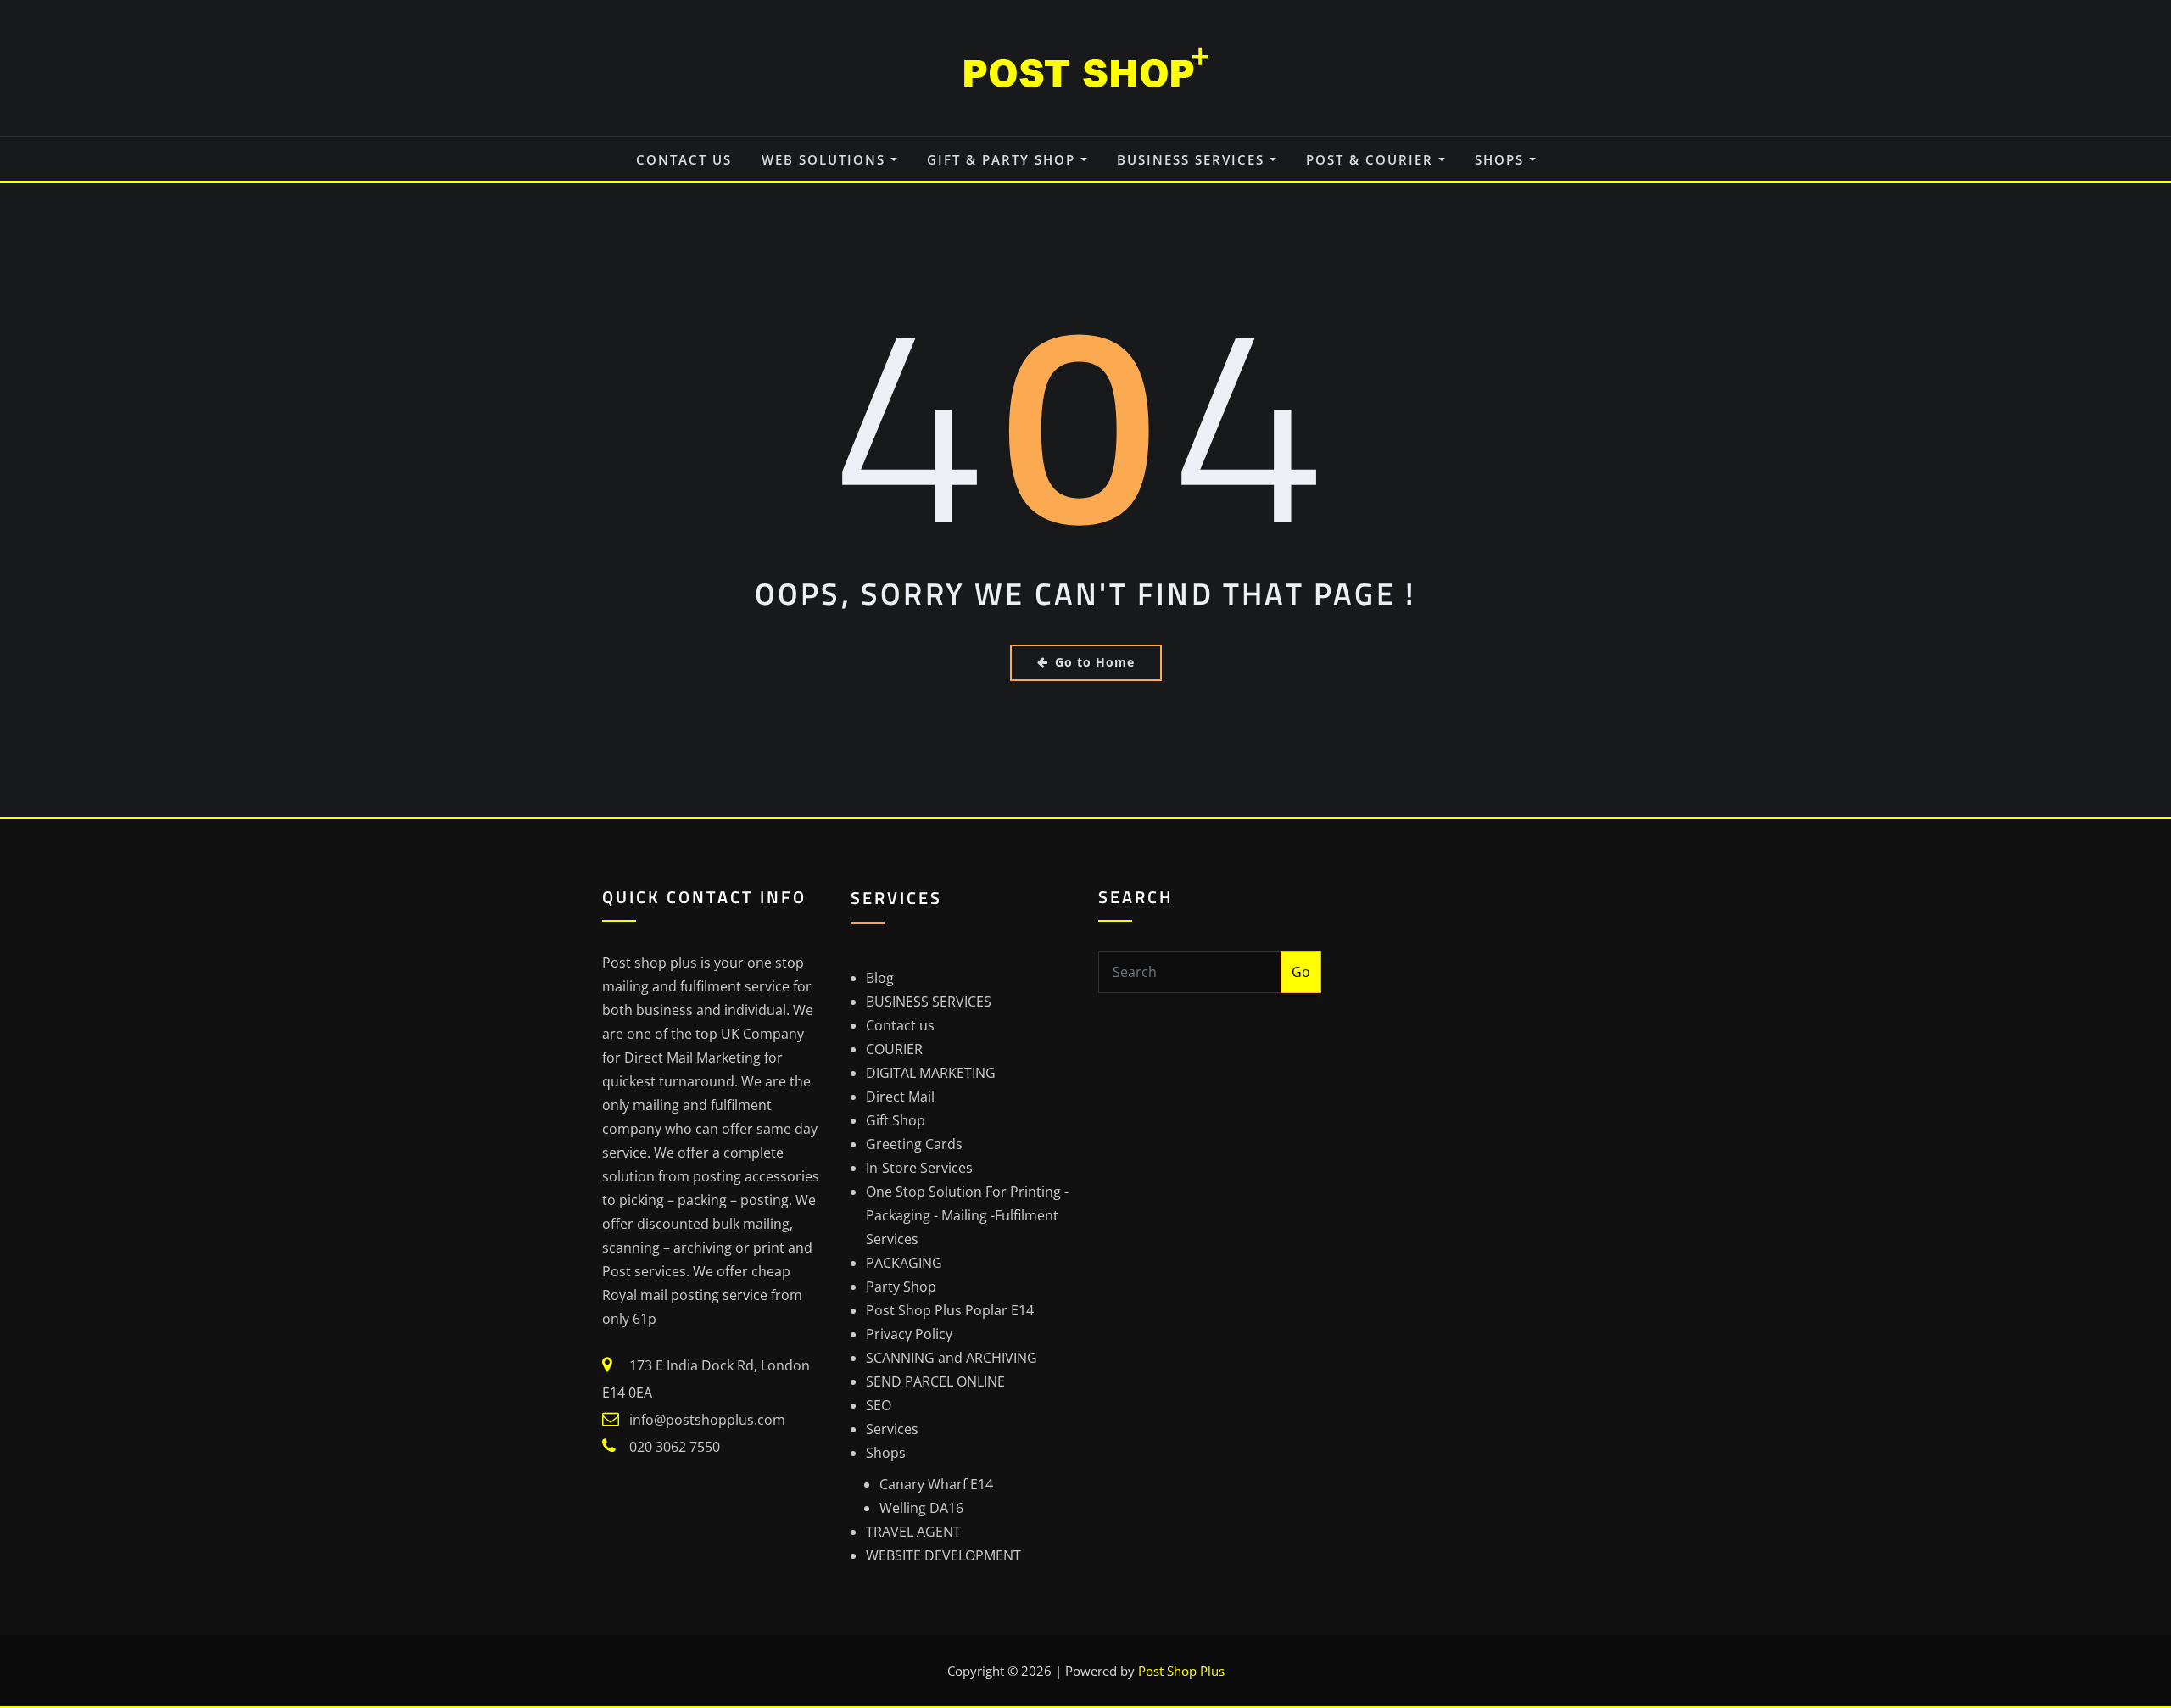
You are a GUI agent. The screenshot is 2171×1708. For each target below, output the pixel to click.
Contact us (684, 159)
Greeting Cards (914, 1144)
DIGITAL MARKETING (931, 1073)
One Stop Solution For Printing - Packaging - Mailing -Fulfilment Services (967, 1215)
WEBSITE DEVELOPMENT (943, 1555)
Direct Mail (900, 1097)
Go (1301, 972)
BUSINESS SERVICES (1193, 159)
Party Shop (901, 1287)
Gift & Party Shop (1004, 159)
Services (892, 1429)
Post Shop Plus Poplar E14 (950, 1310)
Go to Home (1095, 662)
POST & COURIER (1372, 159)
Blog (880, 978)
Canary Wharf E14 (936, 1484)
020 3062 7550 (675, 1447)
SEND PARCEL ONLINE (935, 1381)
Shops (1502, 159)
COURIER (894, 1049)
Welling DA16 (921, 1508)
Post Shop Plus (1181, 1671)
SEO (879, 1405)
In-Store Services (919, 1168)
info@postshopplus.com (707, 1420)
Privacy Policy (909, 1334)
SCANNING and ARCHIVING (952, 1358)
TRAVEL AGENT (913, 1532)
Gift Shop (896, 1120)
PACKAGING (904, 1263)
